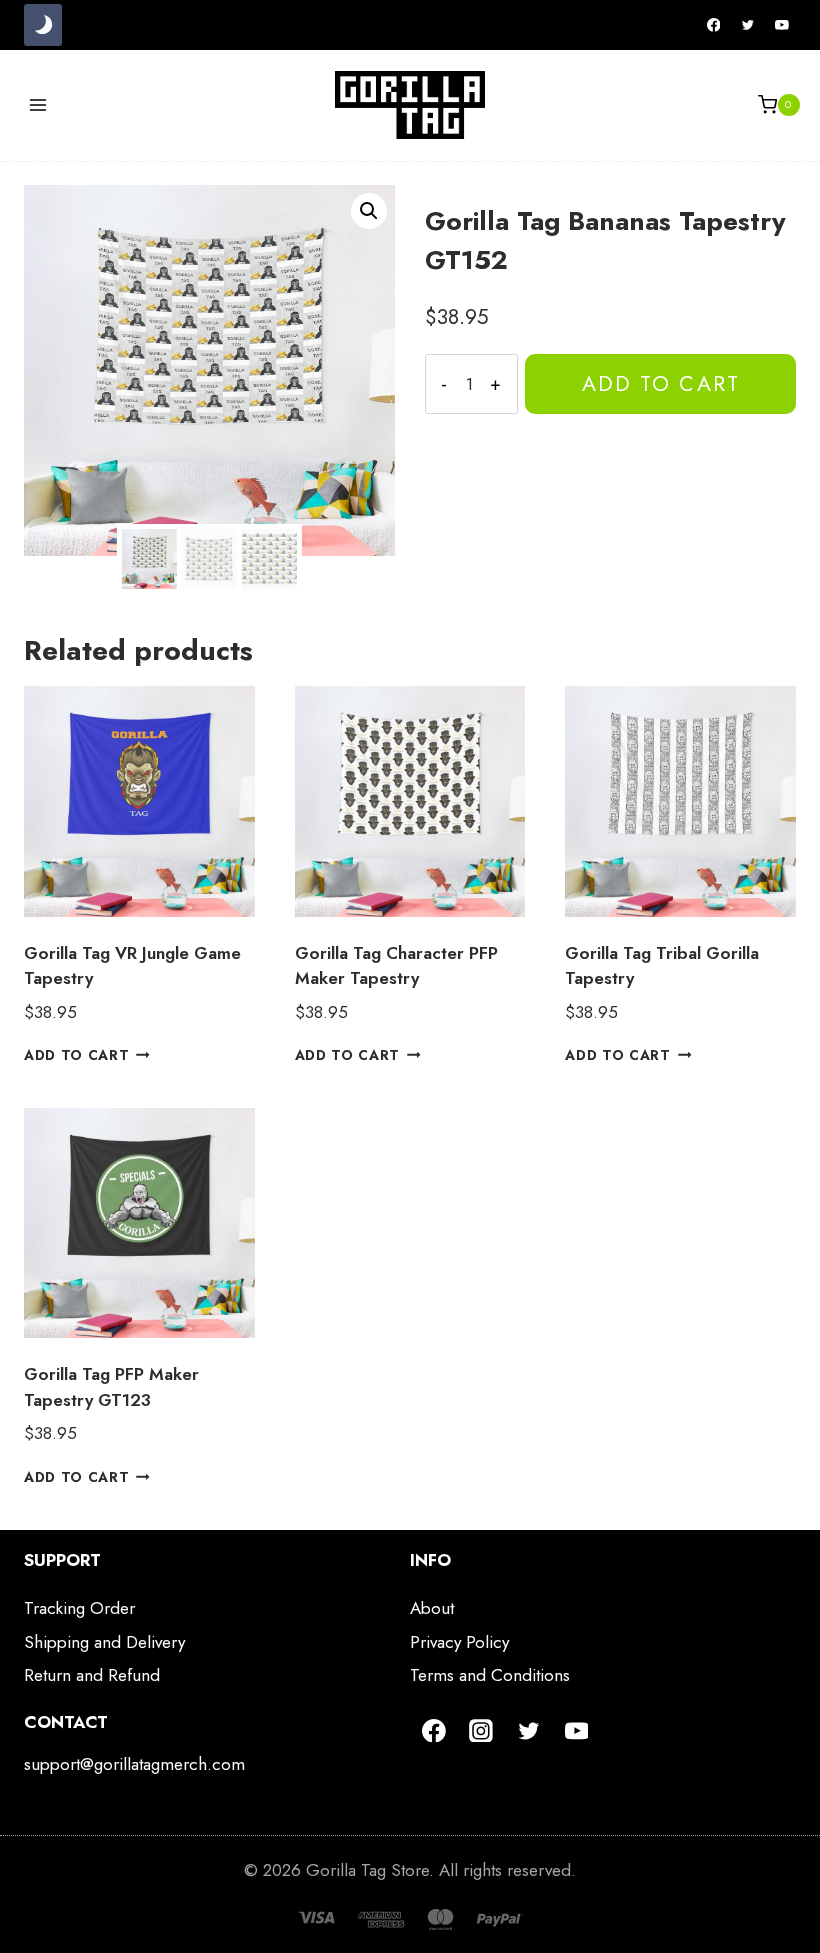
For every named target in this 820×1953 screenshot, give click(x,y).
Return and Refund (92, 1675)
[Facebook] (714, 25)
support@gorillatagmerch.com (134, 1764)
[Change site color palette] (43, 25)
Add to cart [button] (76, 1055)
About (432, 1608)
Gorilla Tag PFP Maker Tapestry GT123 (111, 1387)
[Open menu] (38, 104)
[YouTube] (782, 25)
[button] (369, 211)
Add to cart (661, 383)
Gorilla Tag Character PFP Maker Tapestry (396, 966)
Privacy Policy (459, 1642)
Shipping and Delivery (104, 1642)
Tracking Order (79, 1608)
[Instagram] (482, 1731)
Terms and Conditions (490, 1675)
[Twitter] (748, 25)
